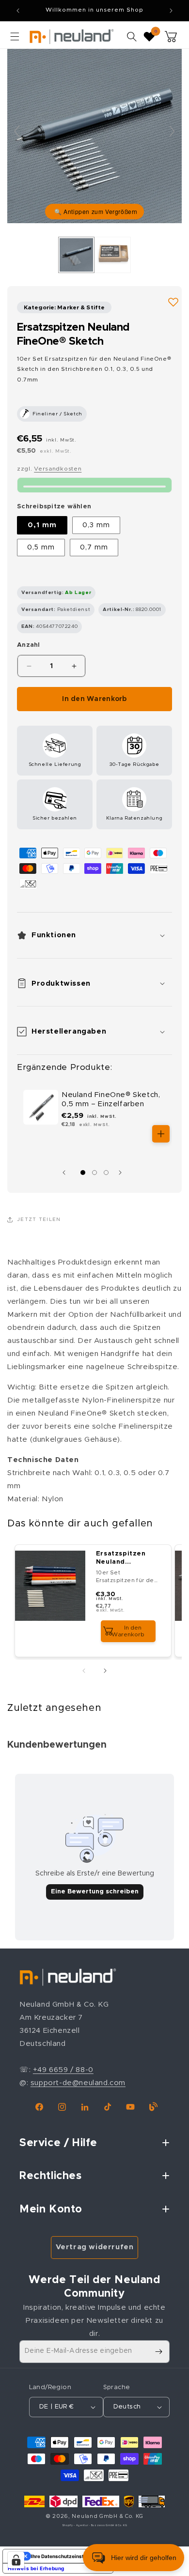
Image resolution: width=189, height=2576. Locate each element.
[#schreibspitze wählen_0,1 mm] (76, 255)
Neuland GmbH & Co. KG (108, 2516)
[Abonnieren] (158, 2352)
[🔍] (94, 136)
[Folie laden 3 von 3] (106, 1173)
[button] (15, 36)
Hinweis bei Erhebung (36, 2568)
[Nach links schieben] (66, 1173)
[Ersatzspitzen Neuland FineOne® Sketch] (113, 255)
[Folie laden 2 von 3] (94, 1173)
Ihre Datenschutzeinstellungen (68, 2556)
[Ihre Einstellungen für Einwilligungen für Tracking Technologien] (16, 2560)
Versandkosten (58, 469)
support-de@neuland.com (78, 2083)
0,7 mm (94, 548)
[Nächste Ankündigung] (171, 11)
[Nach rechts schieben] (123, 1173)
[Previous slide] (17, 131)
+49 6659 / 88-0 (63, 2070)
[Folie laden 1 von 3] (83, 1173)
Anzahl (29, 645)
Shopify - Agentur (76, 2525)
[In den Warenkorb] (161, 1134)
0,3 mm (96, 525)
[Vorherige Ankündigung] (18, 11)
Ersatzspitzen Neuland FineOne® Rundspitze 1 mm (126, 1559)
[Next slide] (172, 131)
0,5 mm (41, 548)
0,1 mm (42, 525)
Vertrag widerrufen (95, 2247)
